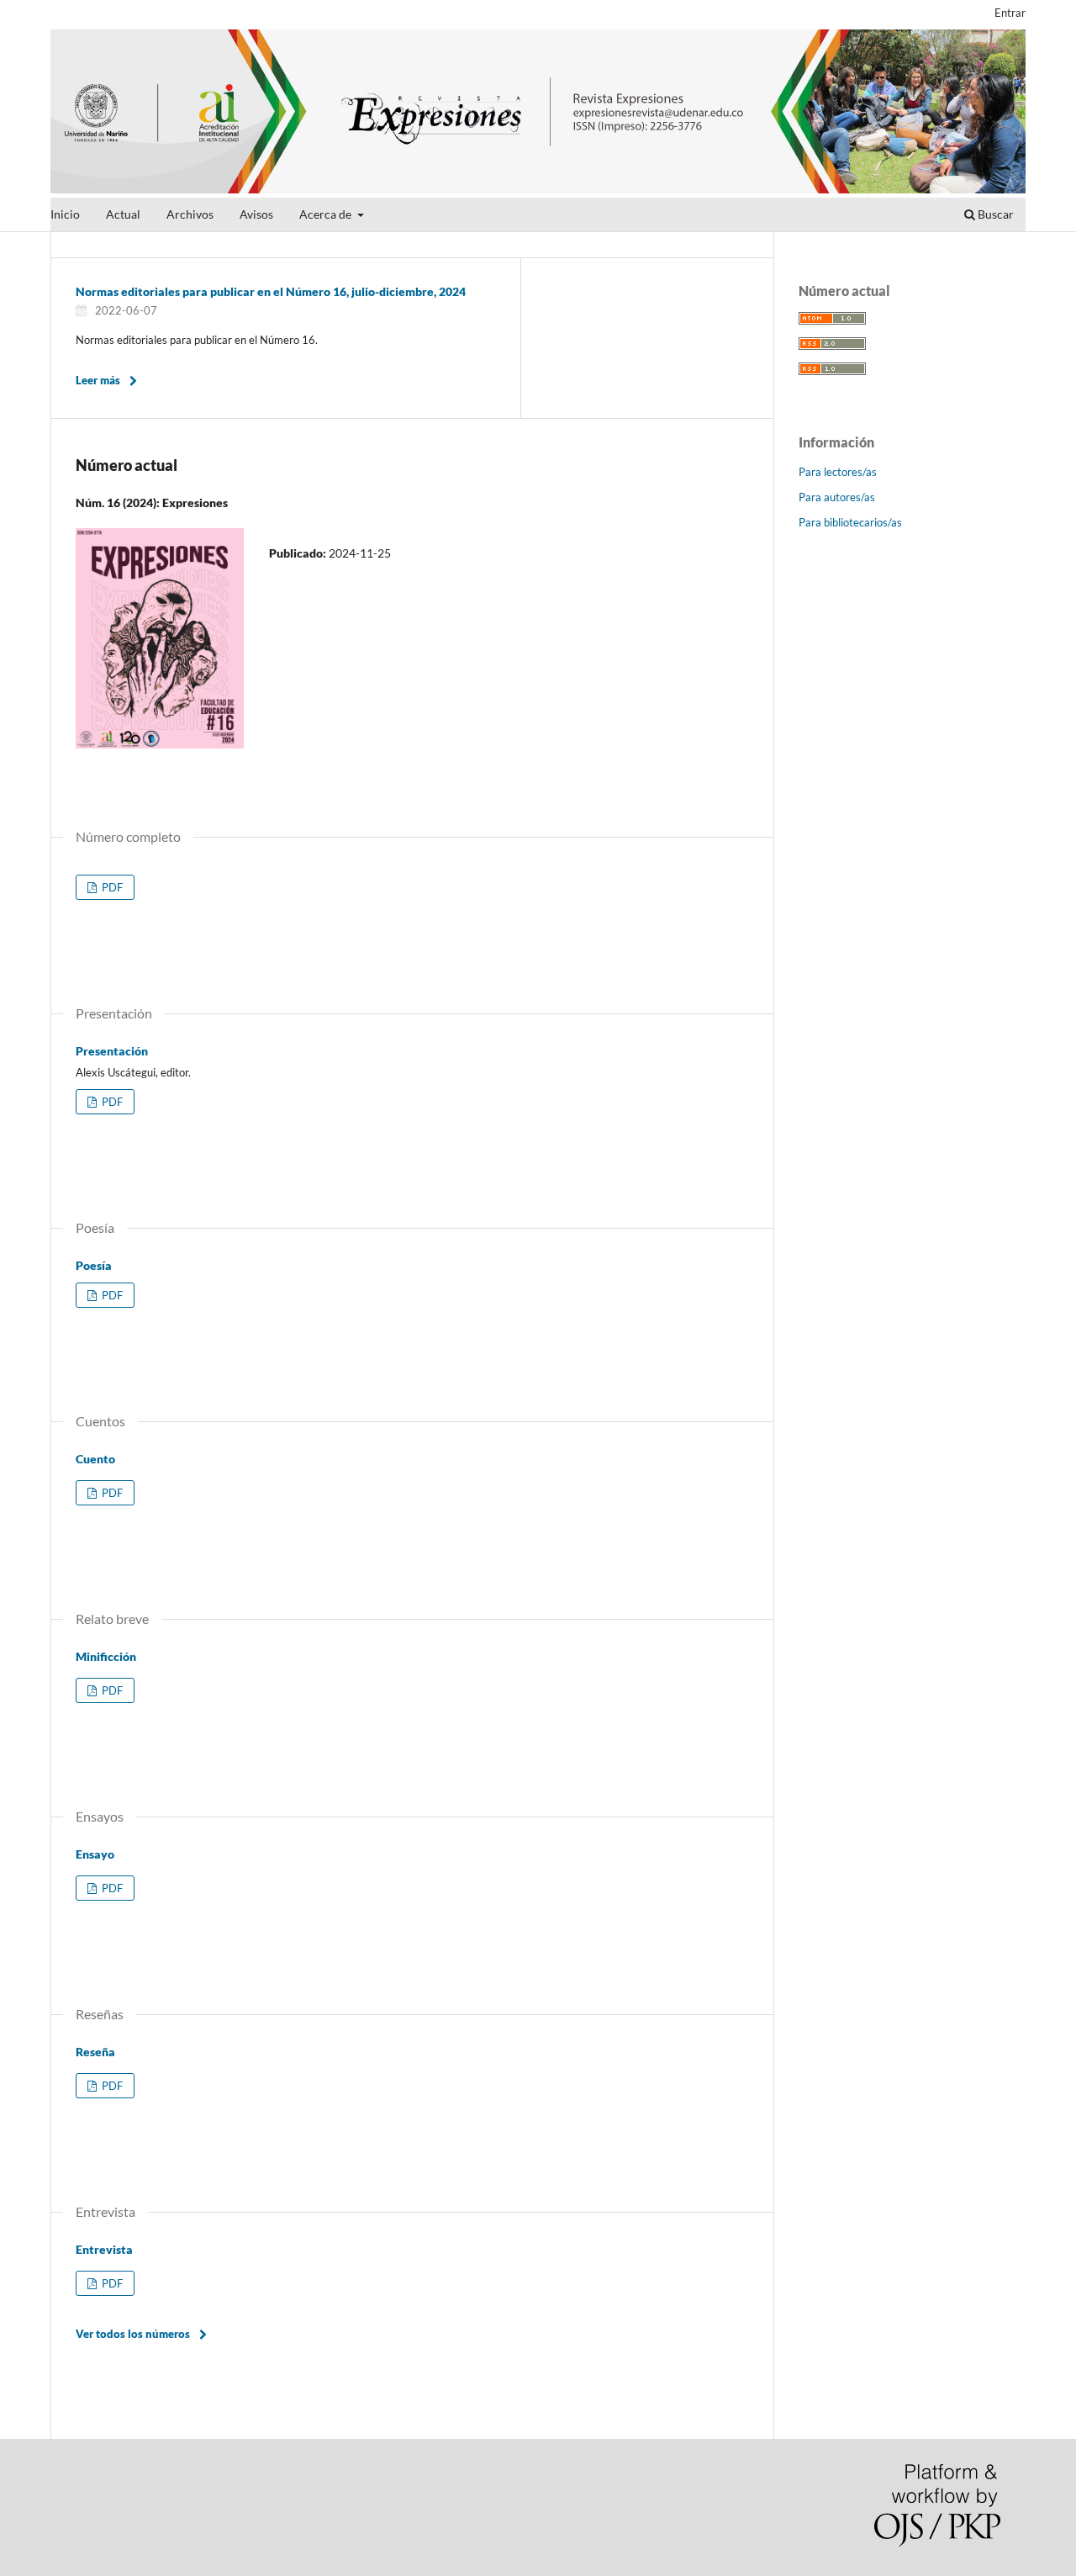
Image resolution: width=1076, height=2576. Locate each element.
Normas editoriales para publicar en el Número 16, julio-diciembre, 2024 (271, 291)
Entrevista (104, 2249)
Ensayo (95, 1854)
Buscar (994, 214)
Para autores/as (837, 497)
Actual (123, 214)
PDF (111, 887)
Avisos (256, 214)
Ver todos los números (133, 2334)
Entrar (1010, 13)
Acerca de (327, 214)
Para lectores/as (838, 472)
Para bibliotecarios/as (850, 522)
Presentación (112, 1051)
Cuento (95, 1459)
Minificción (106, 1656)
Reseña (95, 2052)
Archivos (190, 214)
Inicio (65, 214)
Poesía (94, 1265)
